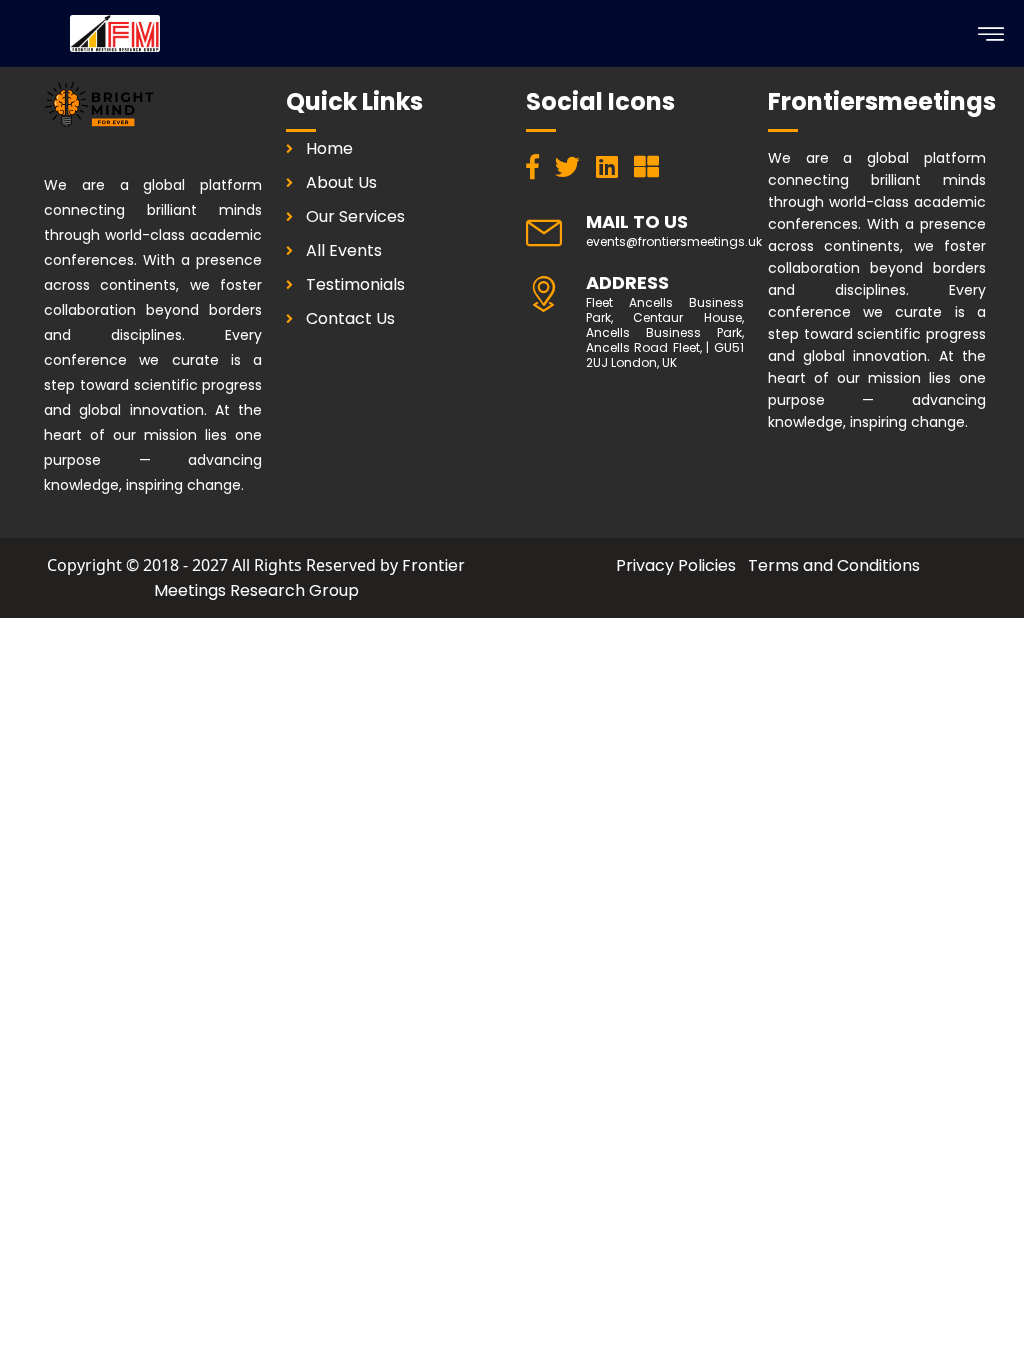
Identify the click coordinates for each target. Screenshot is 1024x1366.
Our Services (355, 216)
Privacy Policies (676, 565)
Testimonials (355, 284)
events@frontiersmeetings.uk (674, 241)
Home (329, 148)
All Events (344, 250)
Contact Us (350, 318)
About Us (341, 182)
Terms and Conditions (834, 565)
